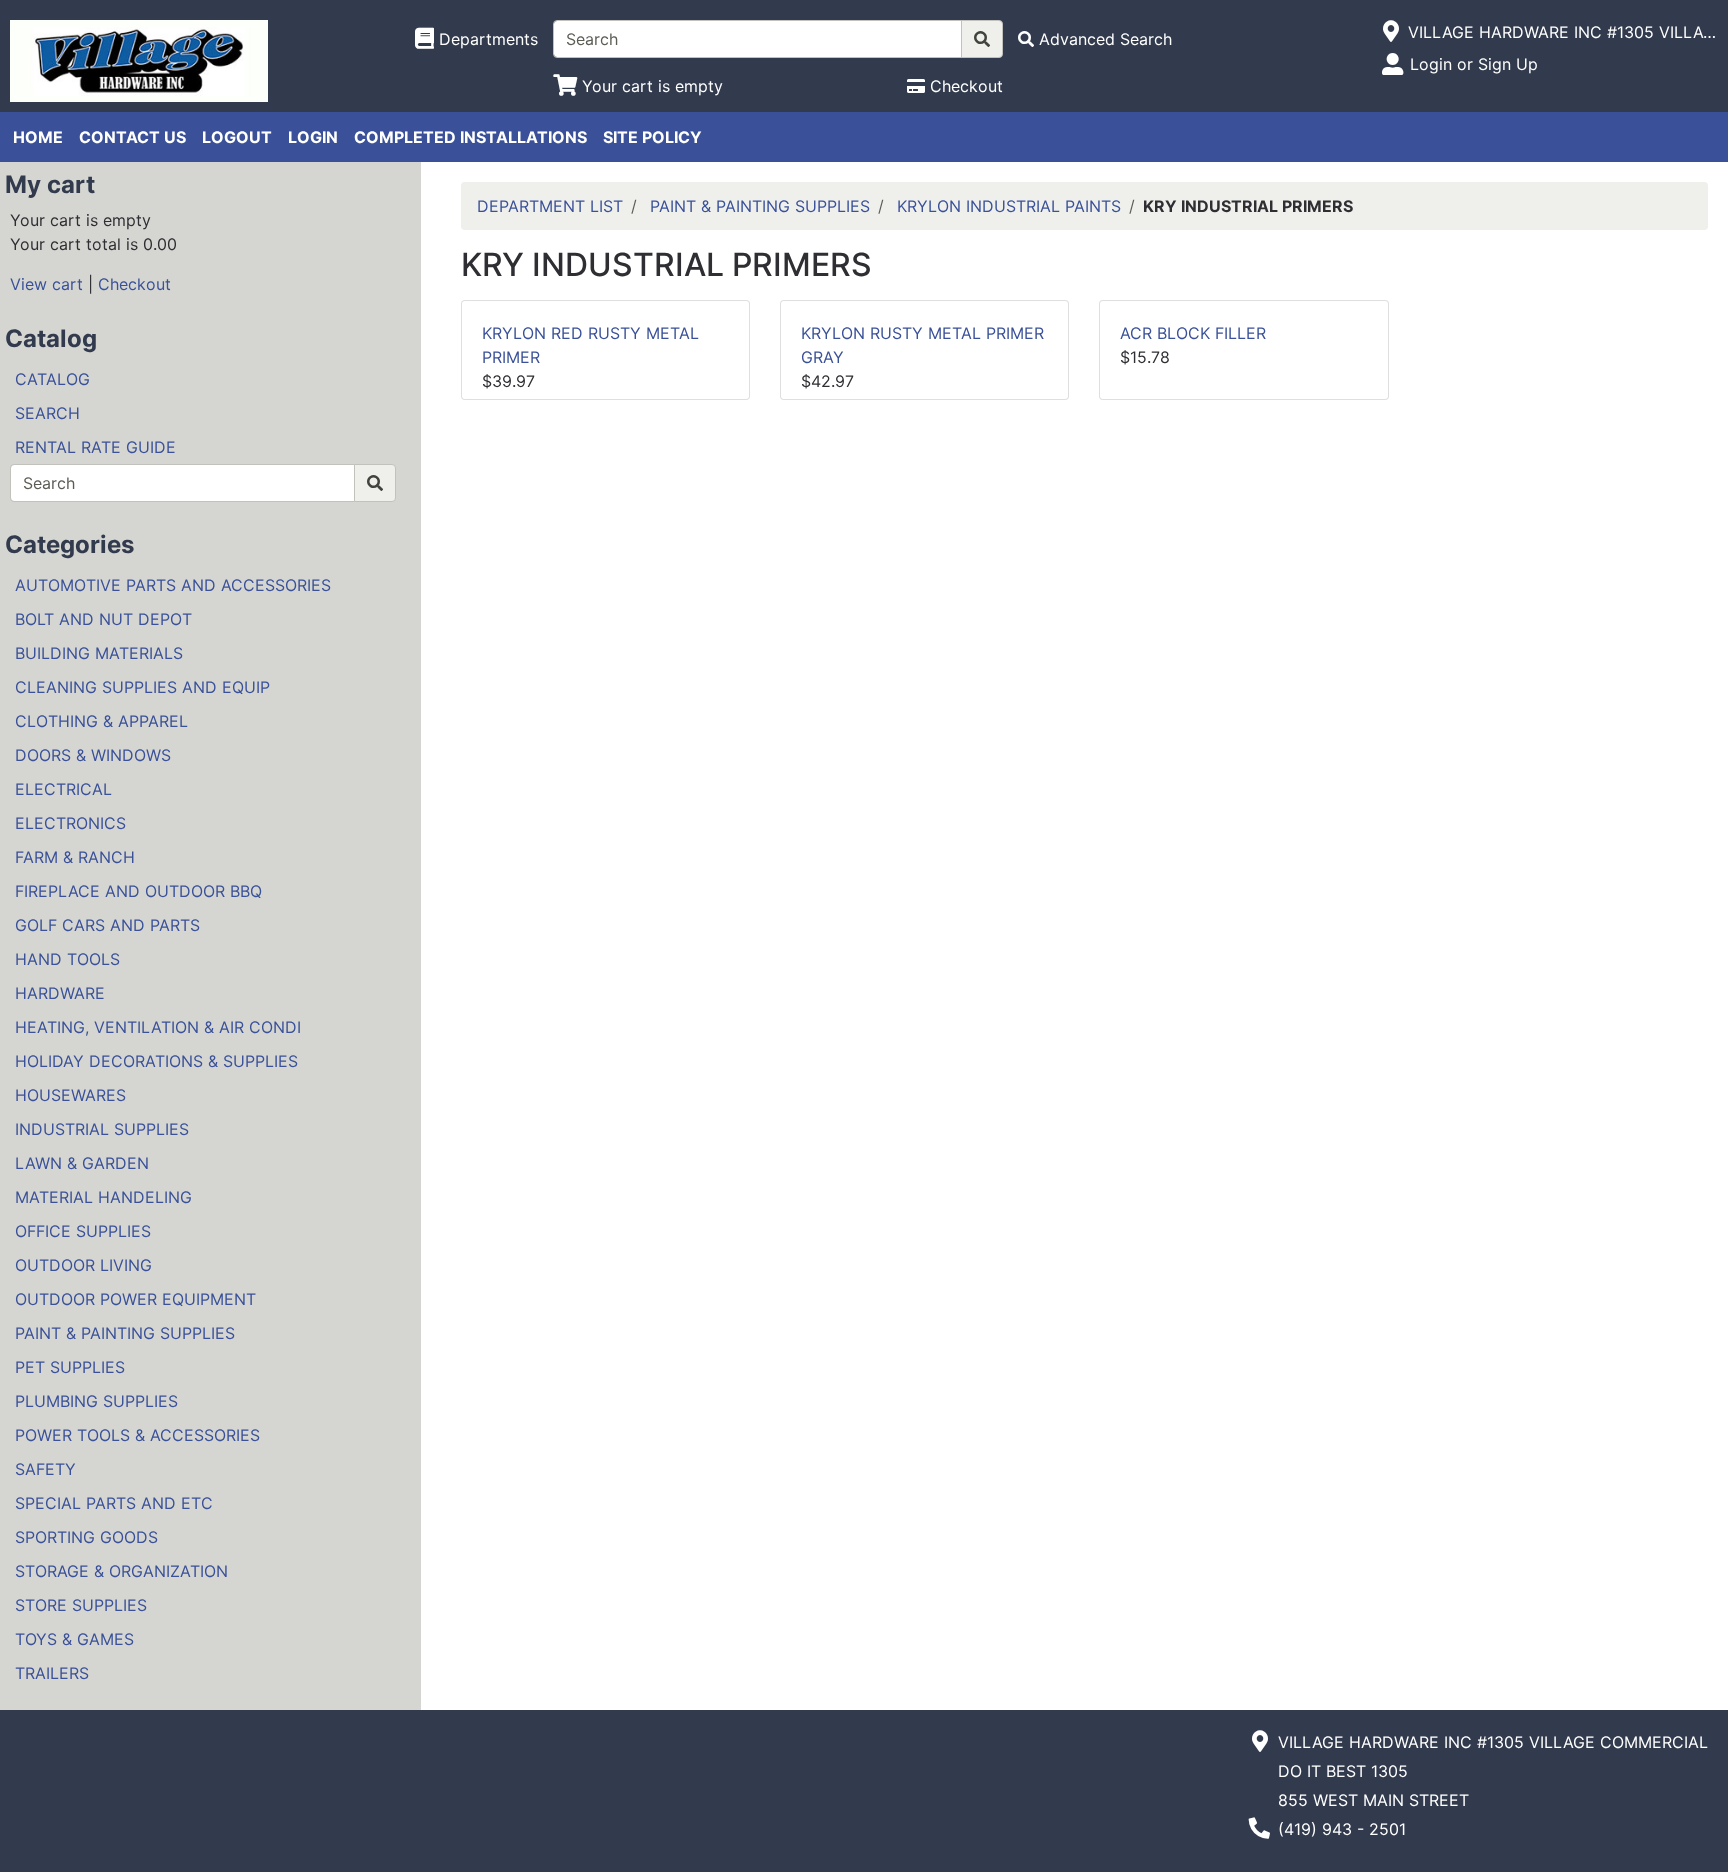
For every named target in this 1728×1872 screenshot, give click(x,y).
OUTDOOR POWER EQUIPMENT (135, 1299)
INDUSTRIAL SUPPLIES (102, 1129)
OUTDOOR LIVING (83, 1265)
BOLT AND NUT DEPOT (103, 619)
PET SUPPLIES (70, 1367)
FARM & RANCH (75, 857)
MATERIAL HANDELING (103, 1197)
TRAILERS (52, 1673)
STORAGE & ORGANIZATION (121, 1571)
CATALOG (52, 379)
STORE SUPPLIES (81, 1605)
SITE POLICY (652, 137)
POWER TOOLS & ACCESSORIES (137, 1435)
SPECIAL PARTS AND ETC (114, 1503)
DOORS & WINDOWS (93, 755)
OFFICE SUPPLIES (83, 1231)
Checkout (134, 284)
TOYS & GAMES (74, 1639)
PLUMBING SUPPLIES (96, 1401)
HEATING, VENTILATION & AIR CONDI (158, 1027)
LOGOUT (237, 137)
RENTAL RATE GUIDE (95, 447)
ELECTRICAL (63, 789)
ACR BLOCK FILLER (1193, 333)
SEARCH (47, 413)
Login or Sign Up (1474, 64)
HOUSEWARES (70, 1095)
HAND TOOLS (67, 959)
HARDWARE (60, 993)
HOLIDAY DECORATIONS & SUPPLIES (156, 1061)
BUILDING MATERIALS (99, 653)
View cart (46, 284)
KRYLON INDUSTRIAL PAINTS (1009, 206)
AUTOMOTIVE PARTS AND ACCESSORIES (173, 585)
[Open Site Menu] (1391, 32)
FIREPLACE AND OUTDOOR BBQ (138, 891)
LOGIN (313, 137)
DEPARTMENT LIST (550, 206)
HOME (38, 137)
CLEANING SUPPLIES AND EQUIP (142, 687)
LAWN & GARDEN (82, 1163)
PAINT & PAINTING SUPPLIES (125, 1333)
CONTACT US (132, 137)
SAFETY (45, 1469)
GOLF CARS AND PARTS (107, 925)
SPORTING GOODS (86, 1537)
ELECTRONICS (70, 823)
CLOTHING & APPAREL (101, 721)
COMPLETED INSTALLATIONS (470, 137)
